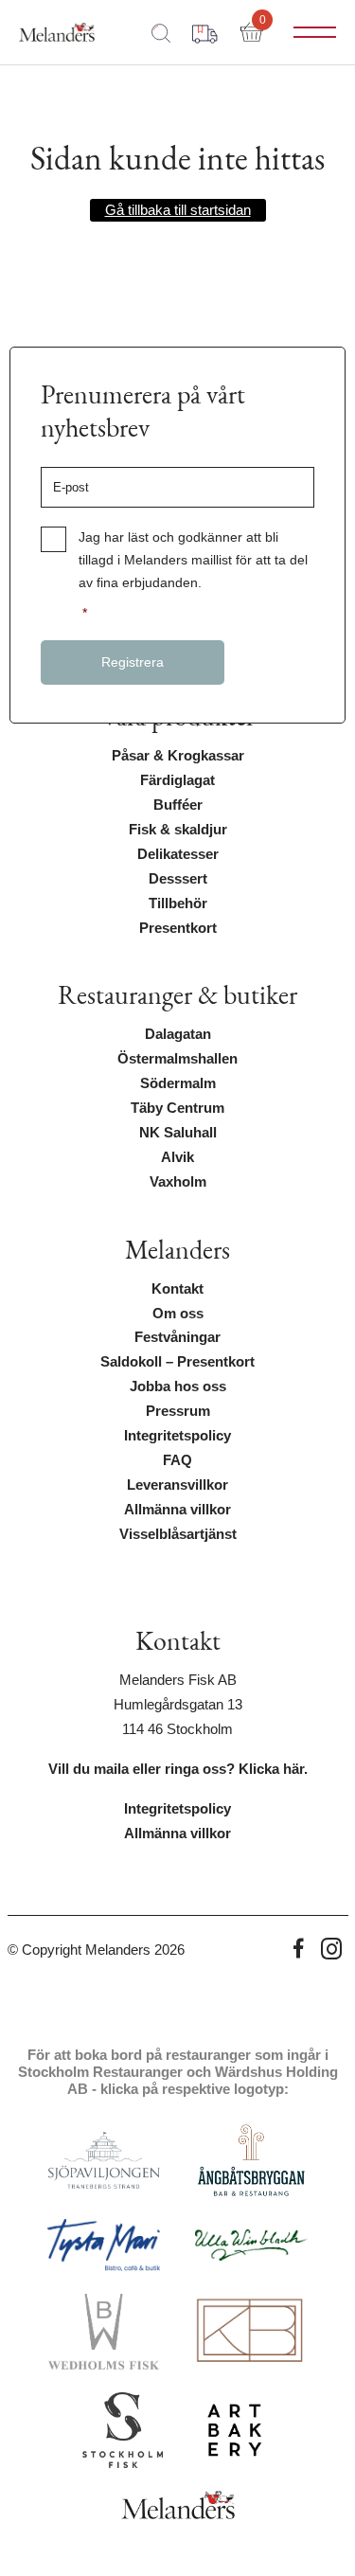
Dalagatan (178, 1034)
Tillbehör (178, 903)
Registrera (133, 662)
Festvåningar (177, 1337)
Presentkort (178, 928)
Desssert (178, 879)
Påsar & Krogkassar (178, 756)
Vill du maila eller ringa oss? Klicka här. (178, 1769)
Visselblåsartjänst (178, 1534)
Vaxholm (178, 1182)
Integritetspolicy (177, 1436)
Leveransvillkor (177, 1485)
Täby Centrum (177, 1108)
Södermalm (178, 1083)
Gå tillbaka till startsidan (178, 210)
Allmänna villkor (177, 1510)
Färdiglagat (177, 780)
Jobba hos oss (178, 1386)
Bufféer (178, 805)
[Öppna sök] (161, 32)
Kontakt (177, 1289)
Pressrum (178, 1411)
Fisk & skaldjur (178, 830)
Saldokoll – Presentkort (177, 1362)
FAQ (177, 1460)
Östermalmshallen (177, 1059)
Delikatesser (178, 854)
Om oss (178, 1314)
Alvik (177, 1157)
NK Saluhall (178, 1133)
